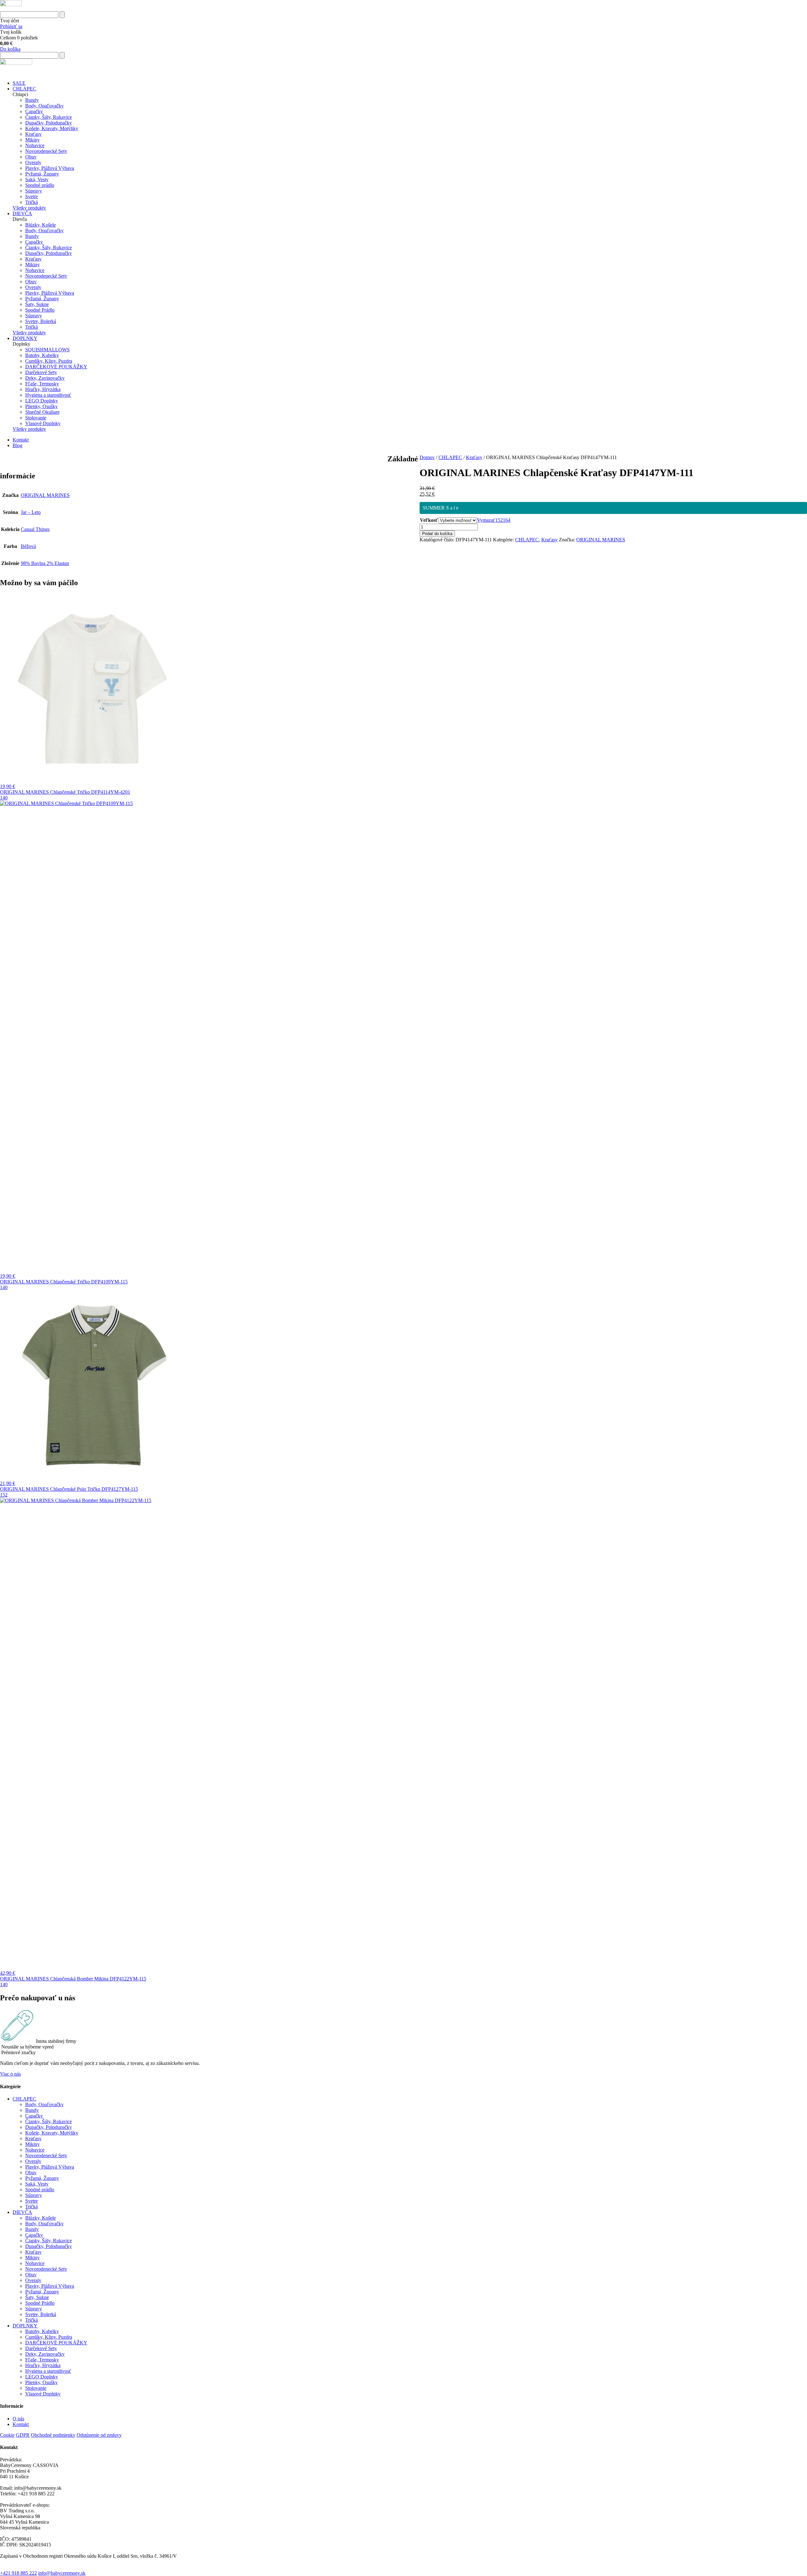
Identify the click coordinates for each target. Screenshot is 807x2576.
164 (507, 520)
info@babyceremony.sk (62, 2573)
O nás (18, 2419)
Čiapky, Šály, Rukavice (49, 117)
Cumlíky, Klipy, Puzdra (49, 361)
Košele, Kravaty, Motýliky (52, 128)
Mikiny (32, 140)
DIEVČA (22, 213)
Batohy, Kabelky (42, 355)
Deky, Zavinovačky (45, 378)
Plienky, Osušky (41, 406)
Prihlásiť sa (11, 26)
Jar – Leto (31, 512)
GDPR (23, 2435)
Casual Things (35, 529)
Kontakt (21, 440)
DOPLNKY (25, 338)
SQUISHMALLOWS (47, 350)
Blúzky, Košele (41, 225)
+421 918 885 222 (18, 2573)
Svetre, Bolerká (41, 321)
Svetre (32, 196)
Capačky (34, 111)
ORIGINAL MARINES (601, 540)
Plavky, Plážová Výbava (50, 168)
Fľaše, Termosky (42, 384)
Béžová (28, 546)
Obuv (31, 157)
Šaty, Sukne (37, 304)
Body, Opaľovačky (44, 106)
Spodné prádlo (40, 185)
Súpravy (34, 191)
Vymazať (486, 520)
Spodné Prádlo (40, 310)
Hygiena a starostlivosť (48, 395)
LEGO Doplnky (42, 401)
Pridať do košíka (437, 534)
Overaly (33, 162)
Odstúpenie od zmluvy (99, 2435)
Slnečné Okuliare (42, 412)
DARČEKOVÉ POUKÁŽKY (56, 367)
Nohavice (35, 145)
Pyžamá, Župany (42, 174)
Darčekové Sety (41, 372)
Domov (427, 457)
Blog (17, 445)
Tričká (32, 202)
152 (499, 520)
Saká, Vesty (37, 179)
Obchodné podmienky (53, 2435)
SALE (19, 83)
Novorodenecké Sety (46, 151)
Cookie (7, 2435)
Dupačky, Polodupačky (49, 123)
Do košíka (10, 49)
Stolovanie (36, 418)
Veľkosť (429, 520)
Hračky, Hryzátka (43, 389)
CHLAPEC (24, 89)
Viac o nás (10, 2074)
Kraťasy (33, 134)
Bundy (32, 100)
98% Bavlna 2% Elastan (45, 563)
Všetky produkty (29, 208)
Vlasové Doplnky (43, 423)
